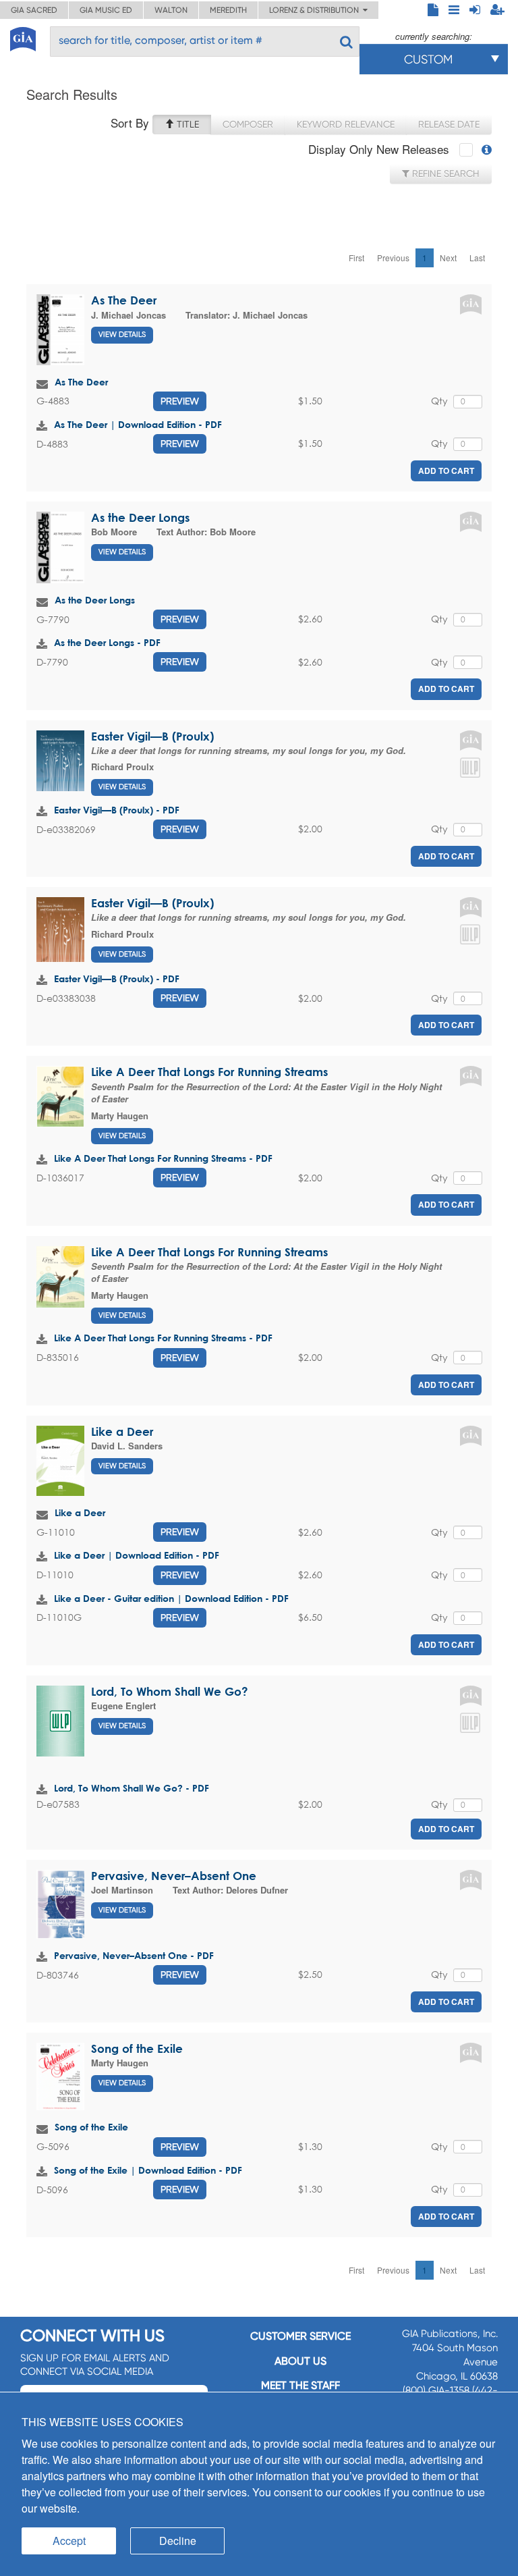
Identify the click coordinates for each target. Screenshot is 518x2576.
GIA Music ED (106, 10)
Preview (180, 401)
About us (300, 2361)
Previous (393, 258)
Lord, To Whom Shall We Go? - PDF (132, 1788)
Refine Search (444, 173)
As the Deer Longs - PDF (107, 642)
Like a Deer (122, 1431)
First (356, 258)
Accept (69, 2541)
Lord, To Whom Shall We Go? (170, 1691)
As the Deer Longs (140, 517)
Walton (171, 10)
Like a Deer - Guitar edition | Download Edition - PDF (171, 1598)
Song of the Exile (137, 2048)
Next (448, 258)
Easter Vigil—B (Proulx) (152, 736)
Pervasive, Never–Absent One (174, 1876)
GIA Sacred (34, 10)
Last (477, 258)
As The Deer (124, 300)
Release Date (449, 124)
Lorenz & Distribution (316, 10)
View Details (122, 334)
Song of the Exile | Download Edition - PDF (148, 2170)
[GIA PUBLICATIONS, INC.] (23, 37)
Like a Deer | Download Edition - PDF (137, 1555)
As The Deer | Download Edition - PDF (138, 424)
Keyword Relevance (346, 124)
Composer (248, 124)
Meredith (228, 10)
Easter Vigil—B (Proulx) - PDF (117, 810)
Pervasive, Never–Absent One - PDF (134, 1955)
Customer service (300, 2336)
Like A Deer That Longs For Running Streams (209, 1072)
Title (186, 124)
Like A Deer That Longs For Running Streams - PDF (163, 1158)
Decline (178, 2541)
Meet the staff (300, 2385)
